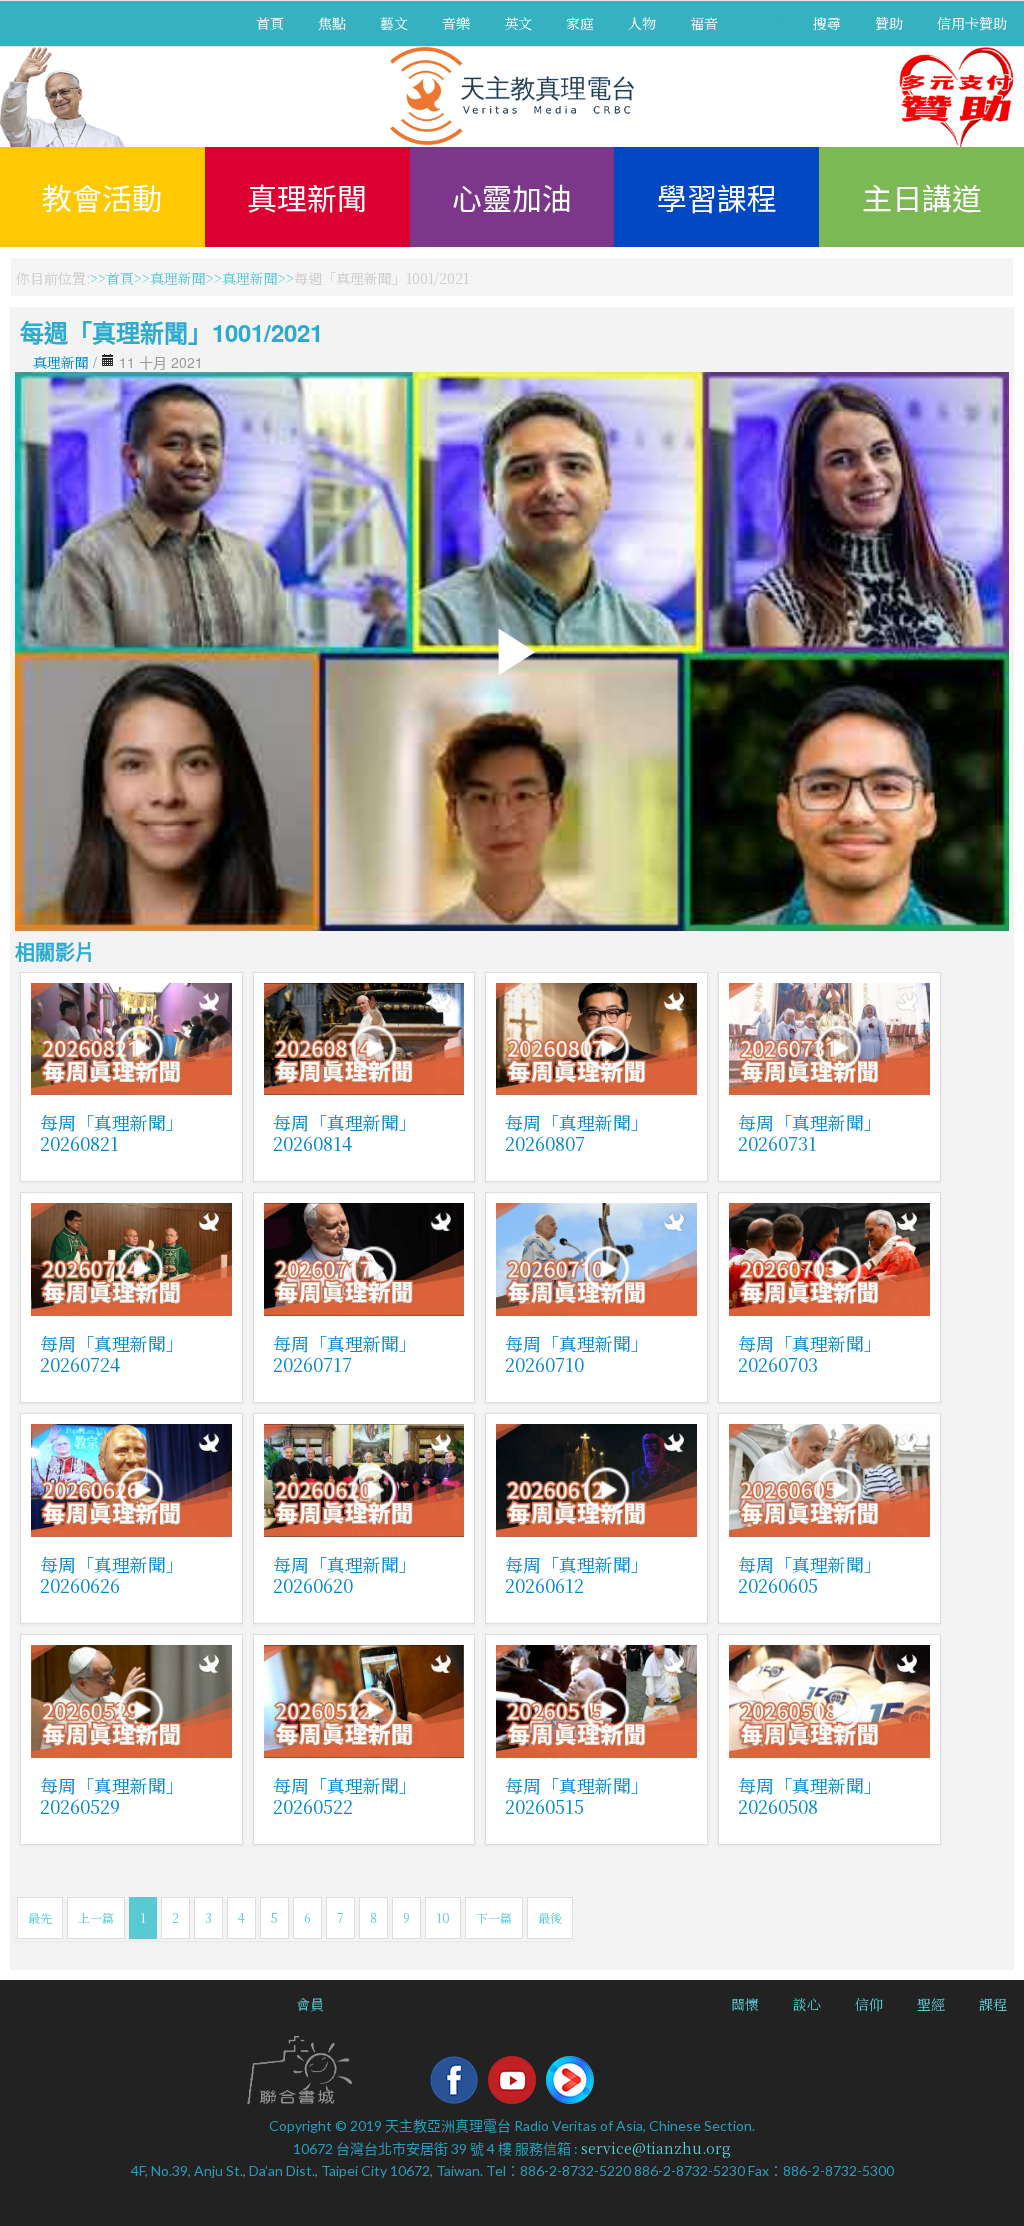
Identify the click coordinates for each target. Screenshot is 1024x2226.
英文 (518, 23)
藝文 (394, 23)
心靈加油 (512, 197)
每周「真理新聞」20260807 (577, 1132)
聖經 (931, 2004)
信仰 (869, 2004)
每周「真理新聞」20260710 (577, 1353)
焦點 (332, 23)
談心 (807, 2004)
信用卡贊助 (972, 23)
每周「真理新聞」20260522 (345, 1795)
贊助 (889, 23)
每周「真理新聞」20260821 (112, 1132)
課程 (993, 2004)
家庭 (580, 23)
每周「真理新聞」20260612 (577, 1574)
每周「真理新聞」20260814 (345, 1132)
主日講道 (922, 197)
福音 (704, 23)
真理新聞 (307, 197)
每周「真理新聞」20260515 (577, 1795)
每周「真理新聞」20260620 (345, 1574)
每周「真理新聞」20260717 (345, 1353)
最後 (550, 1917)
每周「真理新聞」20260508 (810, 1795)
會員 (310, 2004)
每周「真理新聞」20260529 (112, 1795)
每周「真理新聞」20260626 (112, 1574)
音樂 (456, 23)
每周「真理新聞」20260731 (810, 1132)
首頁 (270, 23)
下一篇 (494, 1917)
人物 (642, 23)
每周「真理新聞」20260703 (810, 1353)
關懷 (745, 2004)
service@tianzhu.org (656, 2148)
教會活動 (102, 197)
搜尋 (827, 23)
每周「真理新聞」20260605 (810, 1574)
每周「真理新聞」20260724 (112, 1353)
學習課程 (717, 197)
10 (443, 1917)
